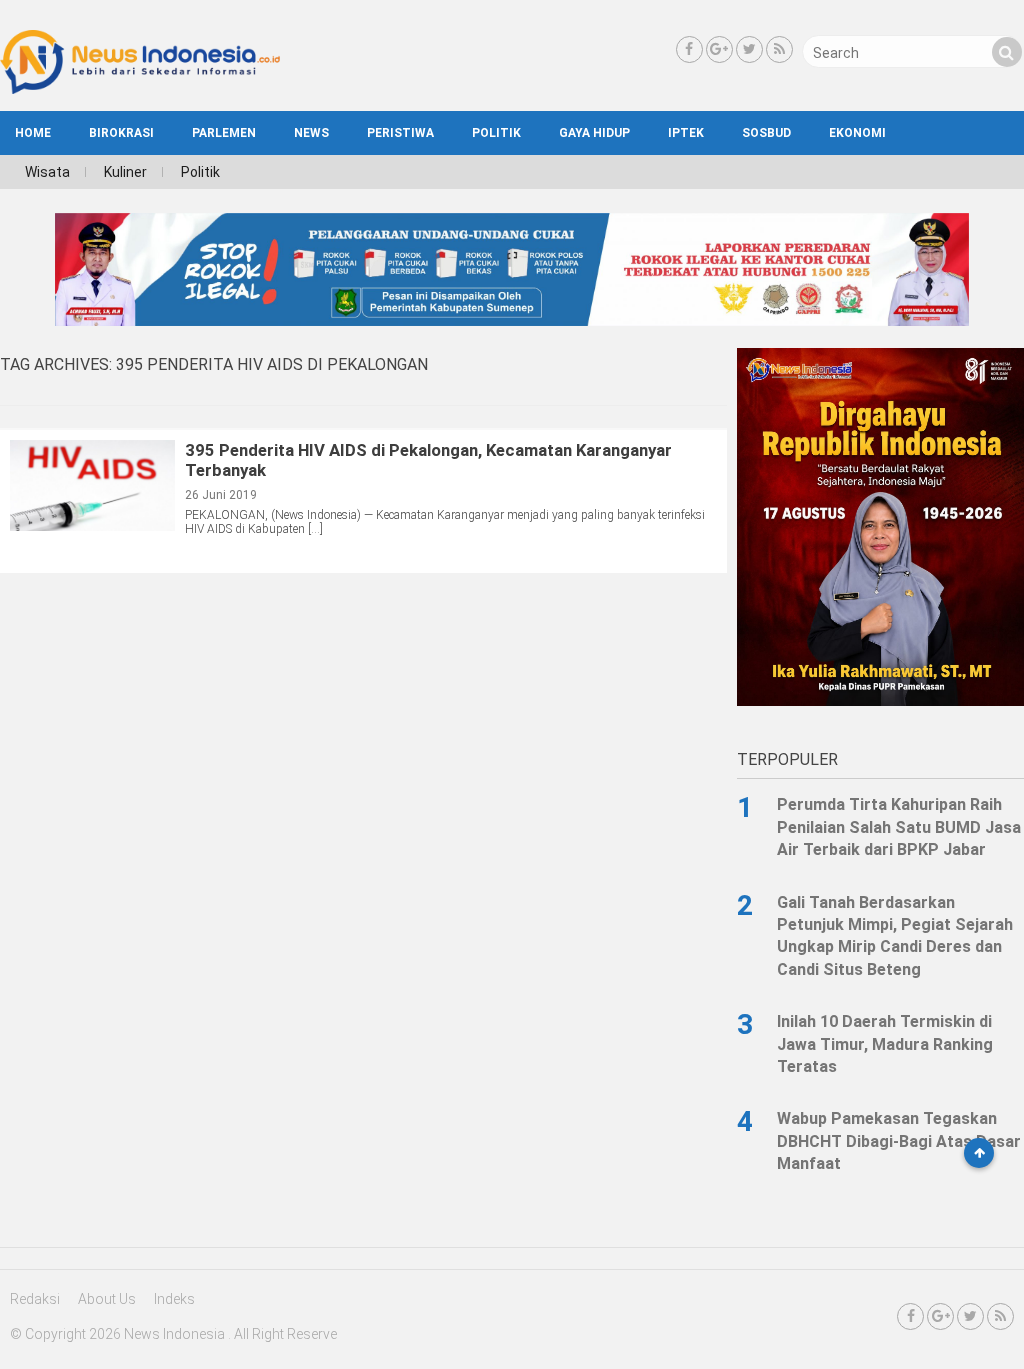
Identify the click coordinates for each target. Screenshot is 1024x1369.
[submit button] (1007, 52)
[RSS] (779, 49)
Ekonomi (857, 133)
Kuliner (125, 172)
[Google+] (719, 49)
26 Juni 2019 (221, 495)
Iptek (686, 133)
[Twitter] (749, 49)
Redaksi (35, 1299)
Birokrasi (121, 133)
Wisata (47, 172)
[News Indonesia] (140, 89)
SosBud (766, 133)
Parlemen (224, 133)
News (311, 133)
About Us (107, 1299)
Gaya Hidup (594, 133)
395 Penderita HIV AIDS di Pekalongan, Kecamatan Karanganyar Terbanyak (428, 460)
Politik (496, 133)
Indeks (174, 1299)
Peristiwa (400, 133)
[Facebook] (689, 49)
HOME (33, 133)
